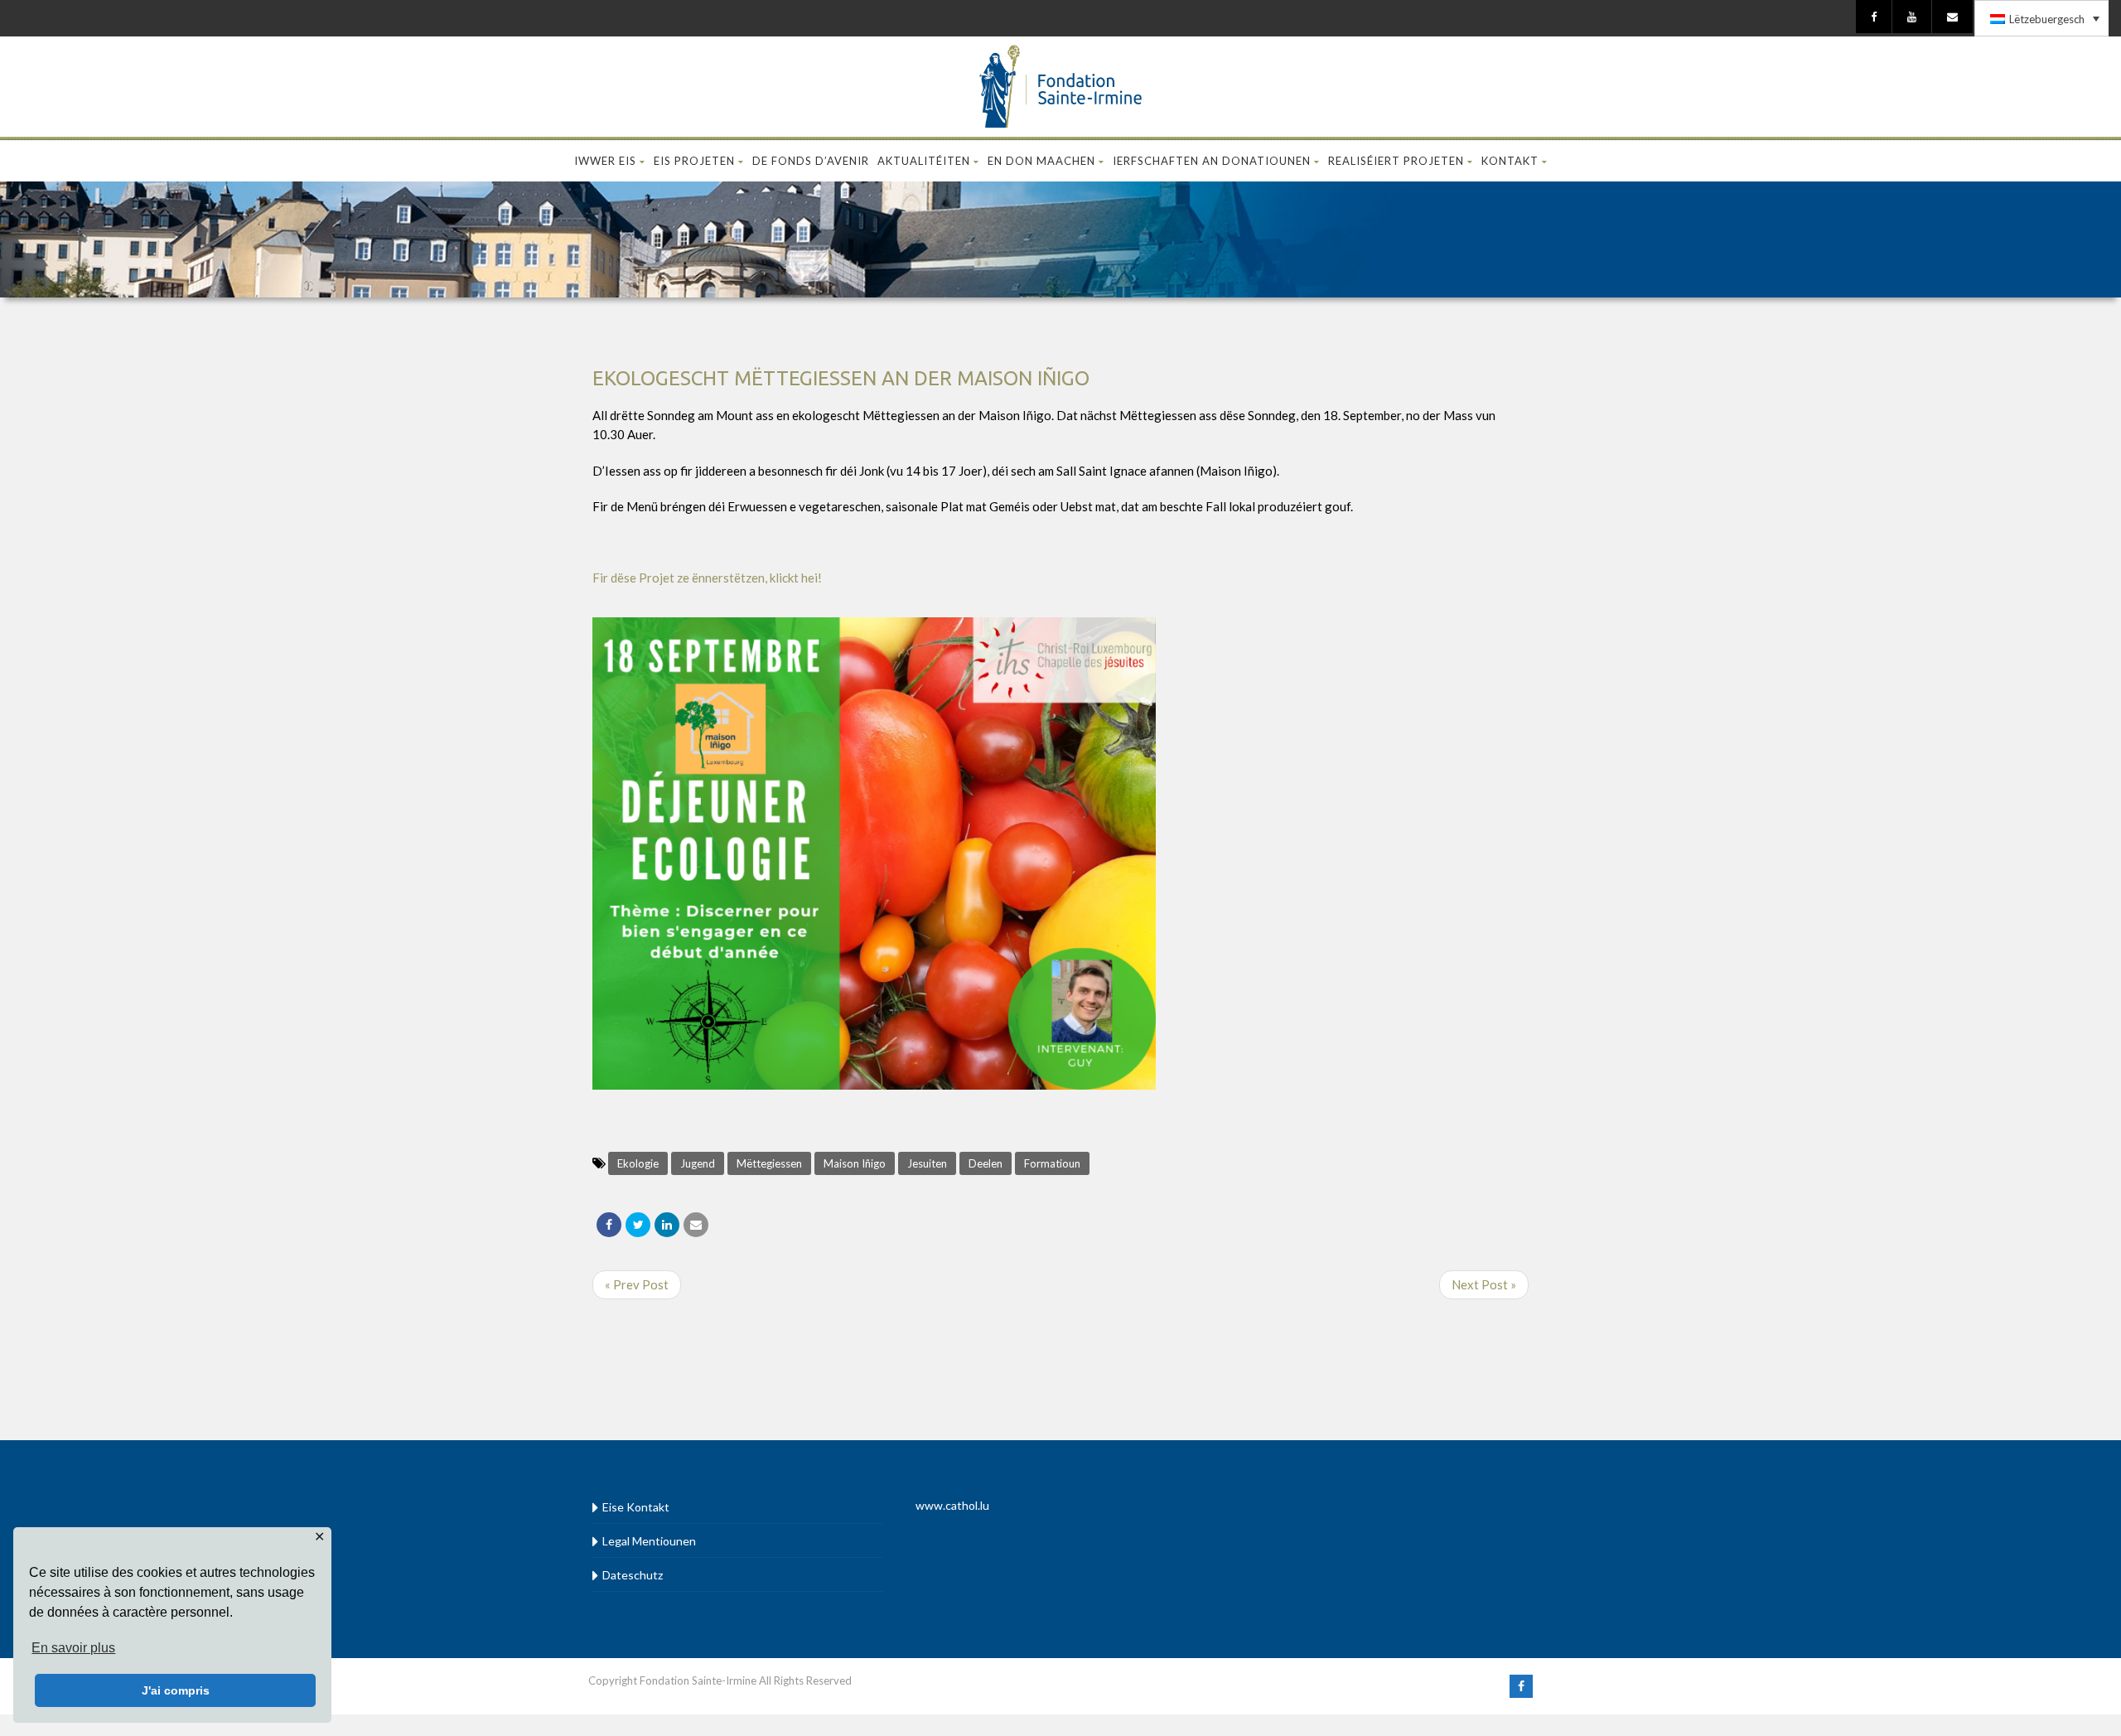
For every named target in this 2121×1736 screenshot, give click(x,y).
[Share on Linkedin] (667, 1225)
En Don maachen (1041, 161)
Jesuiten (927, 1163)
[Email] (696, 1225)
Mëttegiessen (769, 1163)
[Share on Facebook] (609, 1225)
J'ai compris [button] (176, 1690)
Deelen (986, 1163)
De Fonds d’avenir (811, 161)
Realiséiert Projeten (1396, 161)
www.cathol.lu (952, 1505)
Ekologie (638, 1163)
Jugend (698, 1163)
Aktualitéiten (924, 161)
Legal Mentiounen (649, 1541)
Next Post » (1484, 1284)
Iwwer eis (605, 161)
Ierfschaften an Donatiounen (1212, 161)
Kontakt (1510, 161)
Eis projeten (694, 161)
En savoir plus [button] (73, 1648)
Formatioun (1052, 1163)
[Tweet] (638, 1225)
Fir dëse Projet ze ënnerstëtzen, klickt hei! (707, 578)
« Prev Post (637, 1284)
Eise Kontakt (636, 1507)
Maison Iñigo (855, 1163)
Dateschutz (633, 1575)
